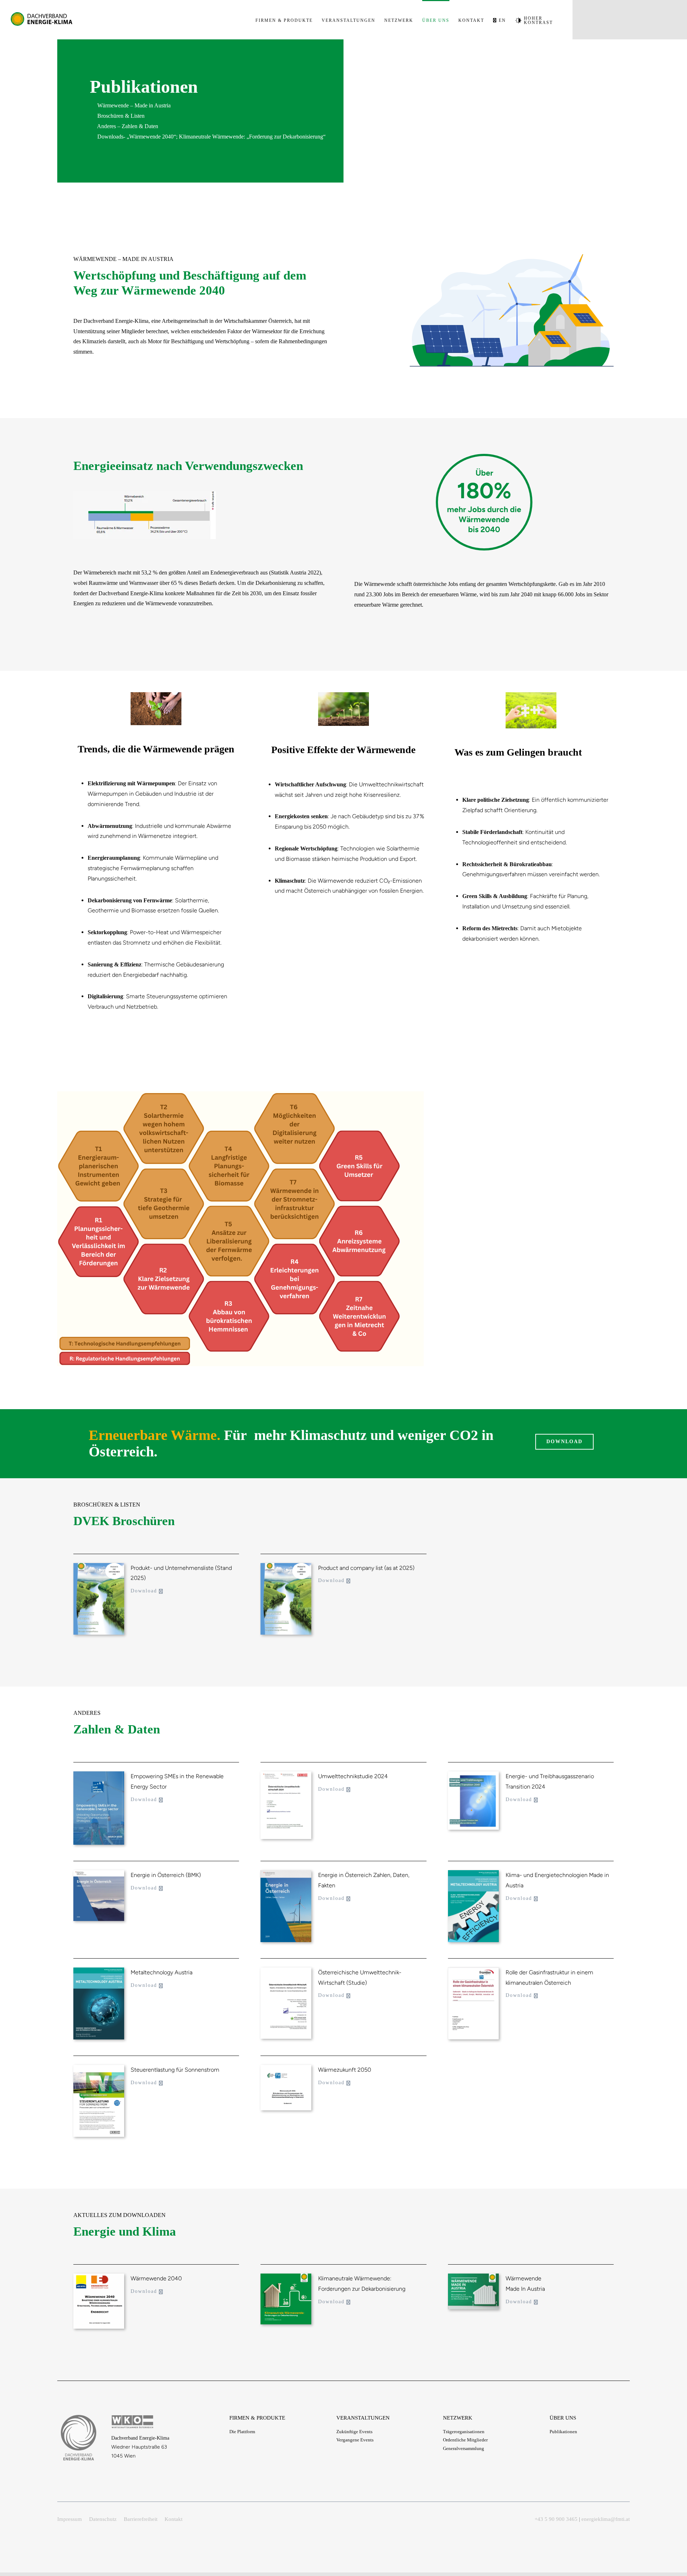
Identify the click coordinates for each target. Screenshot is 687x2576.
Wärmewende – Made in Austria (133, 105)
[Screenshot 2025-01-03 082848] (99, 1566)
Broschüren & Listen (120, 116)
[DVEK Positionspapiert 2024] (286, 2276)
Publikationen (563, 2432)
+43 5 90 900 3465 (556, 2519)
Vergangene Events (355, 2440)
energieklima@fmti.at (606, 2519)
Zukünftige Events (354, 2432)
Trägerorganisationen (464, 2432)
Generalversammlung (464, 2448)
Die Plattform (242, 2432)
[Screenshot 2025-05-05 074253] (99, 1774)
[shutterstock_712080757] (343, 695)
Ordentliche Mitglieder (465, 2440)
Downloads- (111, 137)
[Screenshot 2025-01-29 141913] (286, 1774)
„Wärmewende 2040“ (151, 137)
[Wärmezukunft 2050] (286, 2068)
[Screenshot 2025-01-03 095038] (286, 1566)
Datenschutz (103, 2519)
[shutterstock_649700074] (156, 695)
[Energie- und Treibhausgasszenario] (473, 1774)
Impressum (70, 2519)
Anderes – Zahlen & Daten (127, 126)
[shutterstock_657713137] (531, 695)
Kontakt (174, 2519)
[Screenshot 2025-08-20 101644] (99, 2276)
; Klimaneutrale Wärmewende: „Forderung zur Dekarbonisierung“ (251, 137)
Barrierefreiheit (141, 2519)
